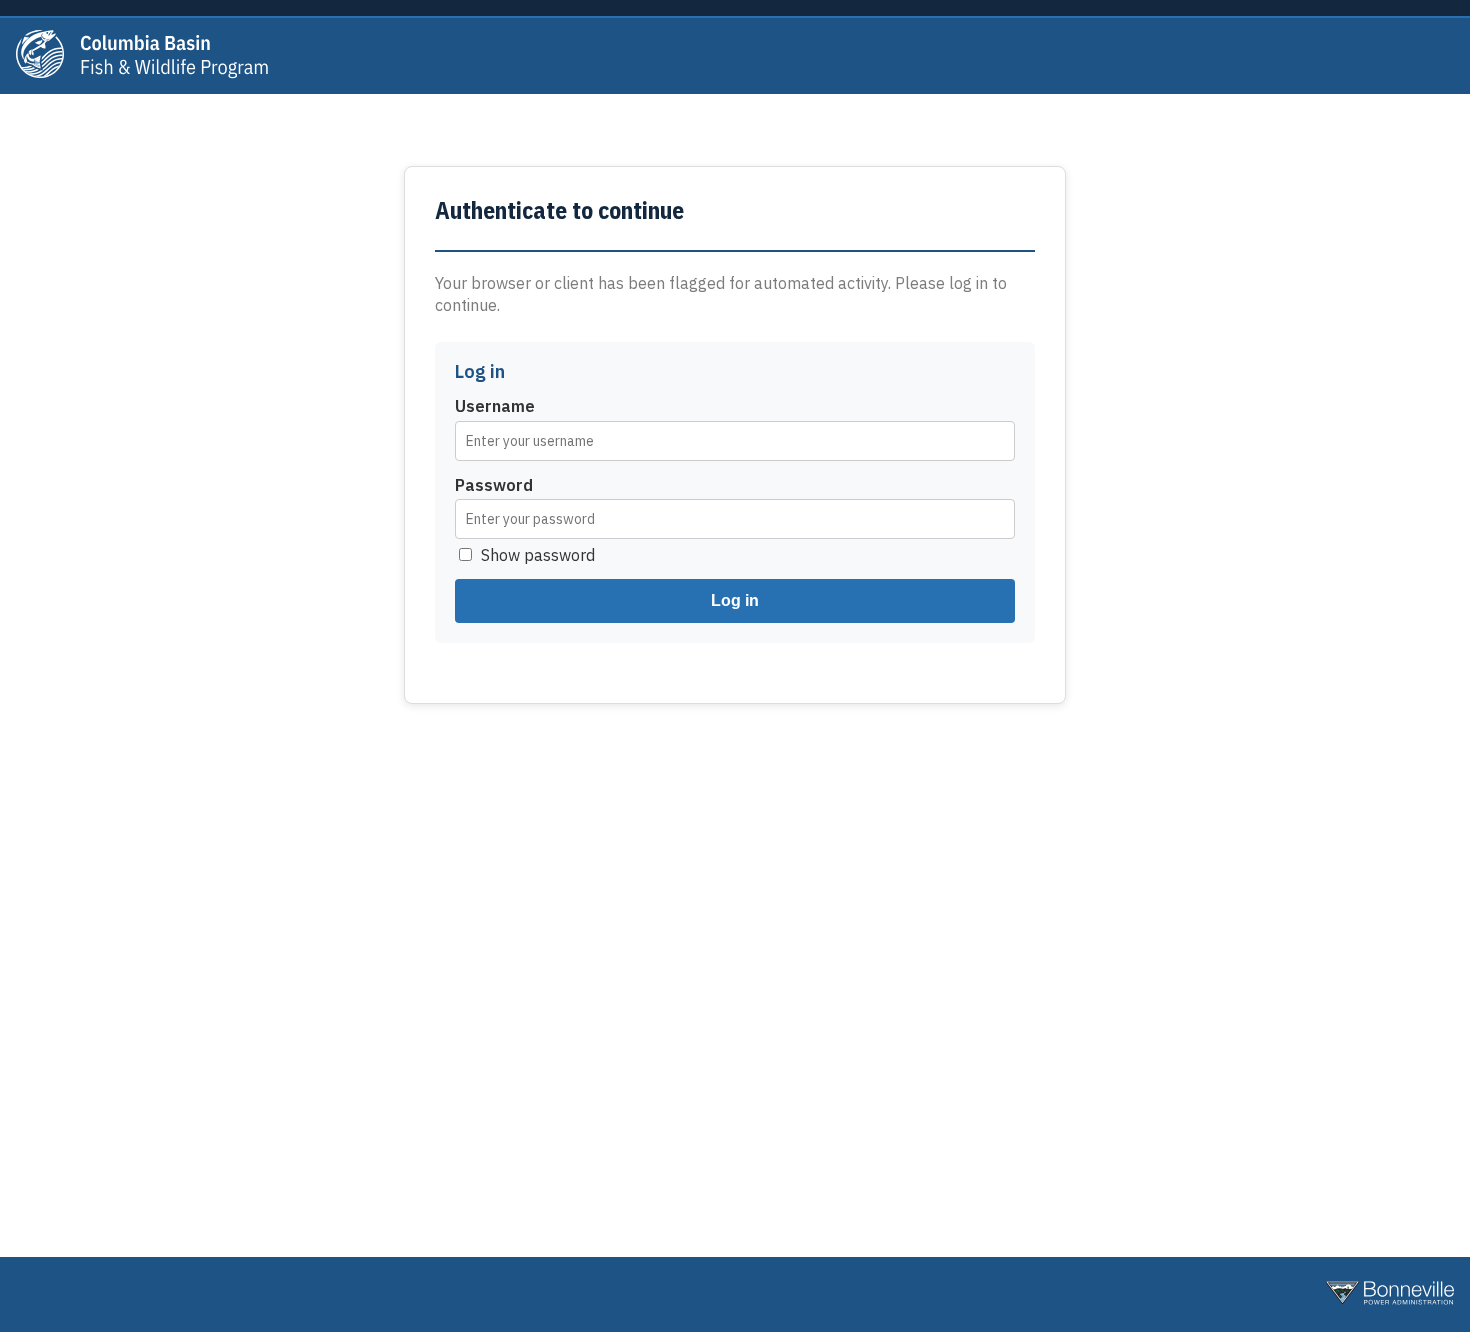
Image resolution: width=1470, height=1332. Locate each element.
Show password (538, 555)
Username (495, 406)
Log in (735, 600)
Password (494, 485)
